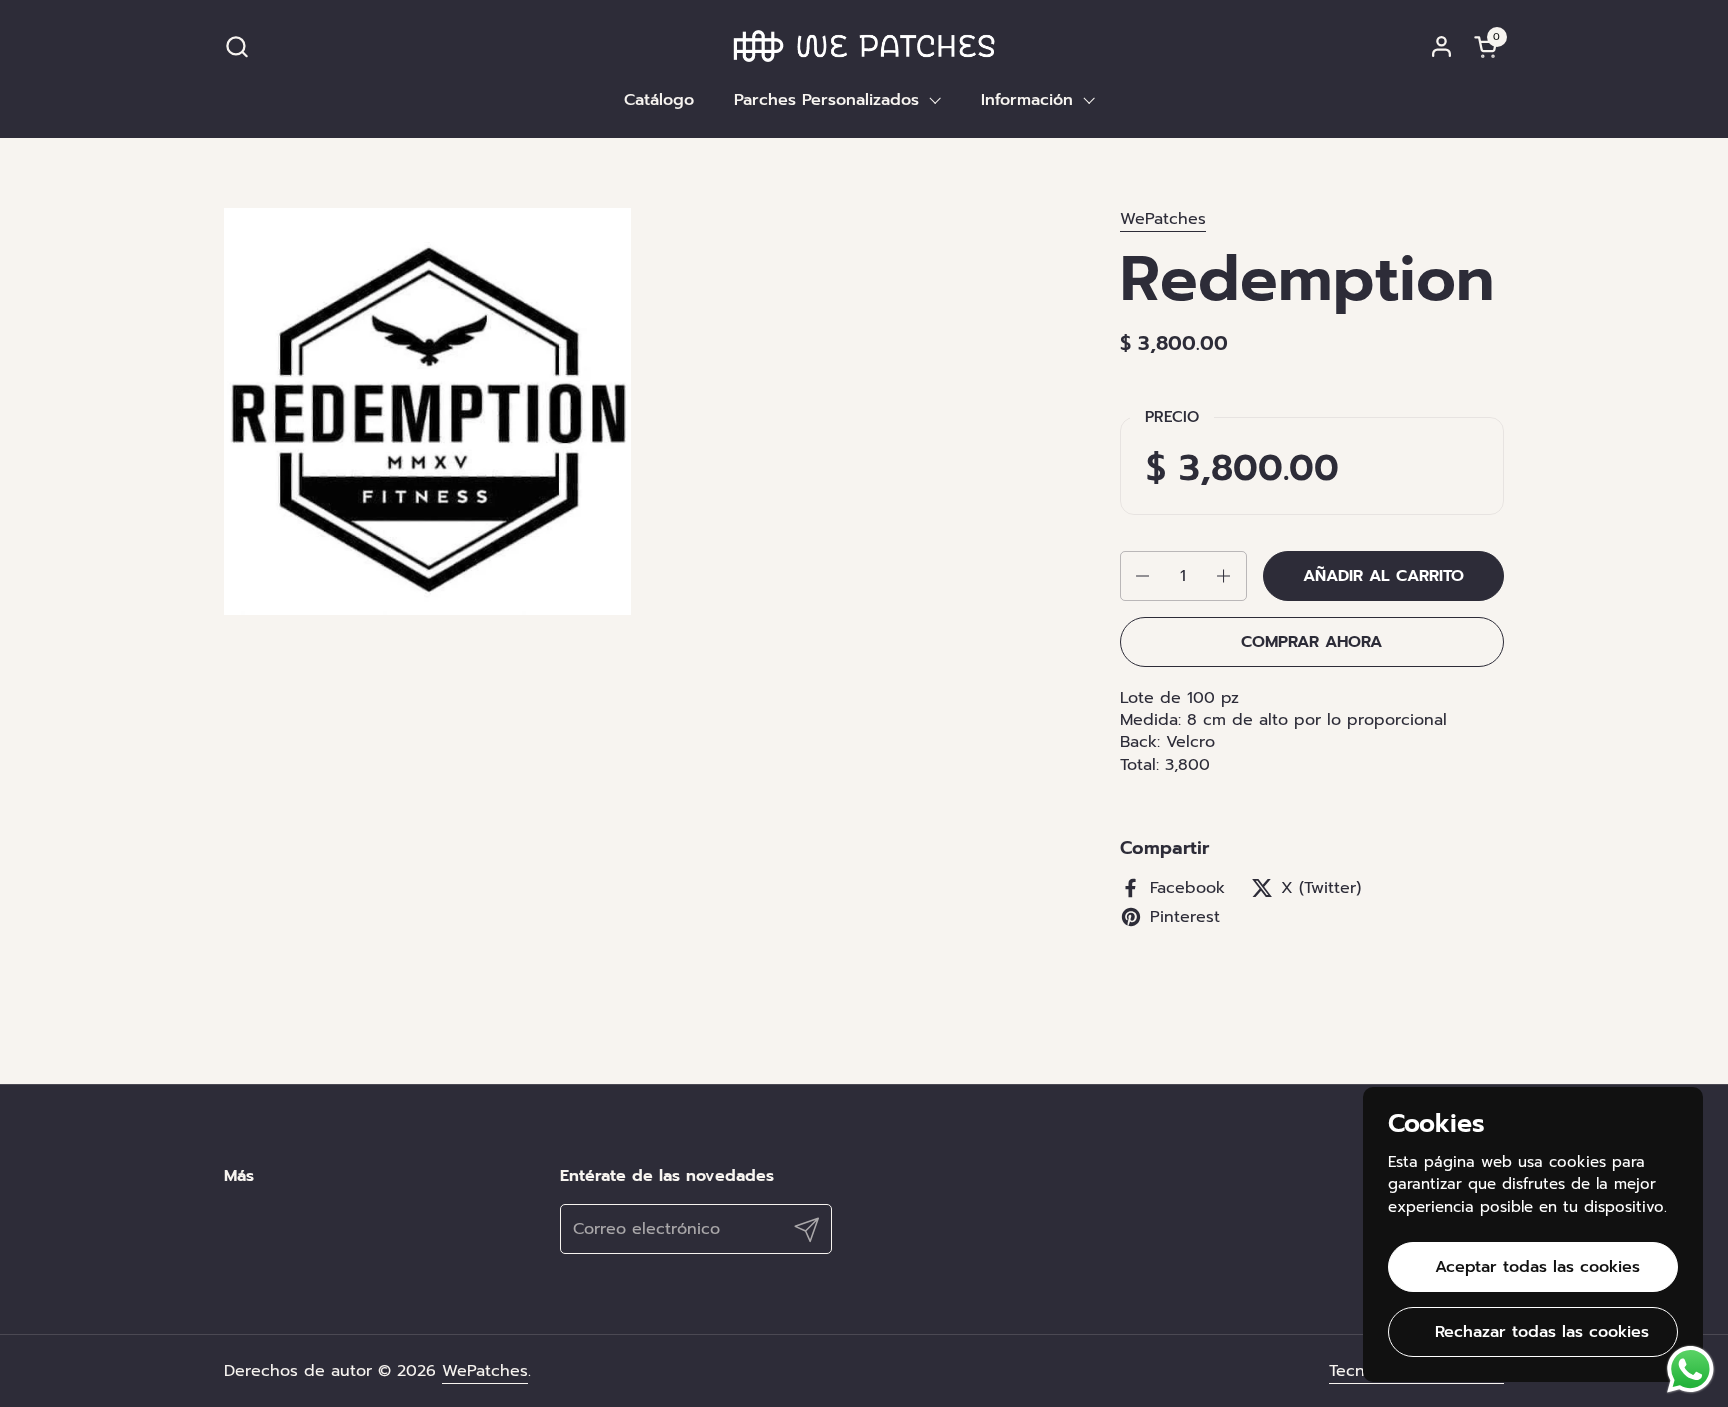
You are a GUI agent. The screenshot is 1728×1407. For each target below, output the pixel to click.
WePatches (1163, 219)
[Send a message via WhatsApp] (1690, 1369)
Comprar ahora (1311, 642)
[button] (236, 46)
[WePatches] (864, 46)
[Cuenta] (1441, 46)
